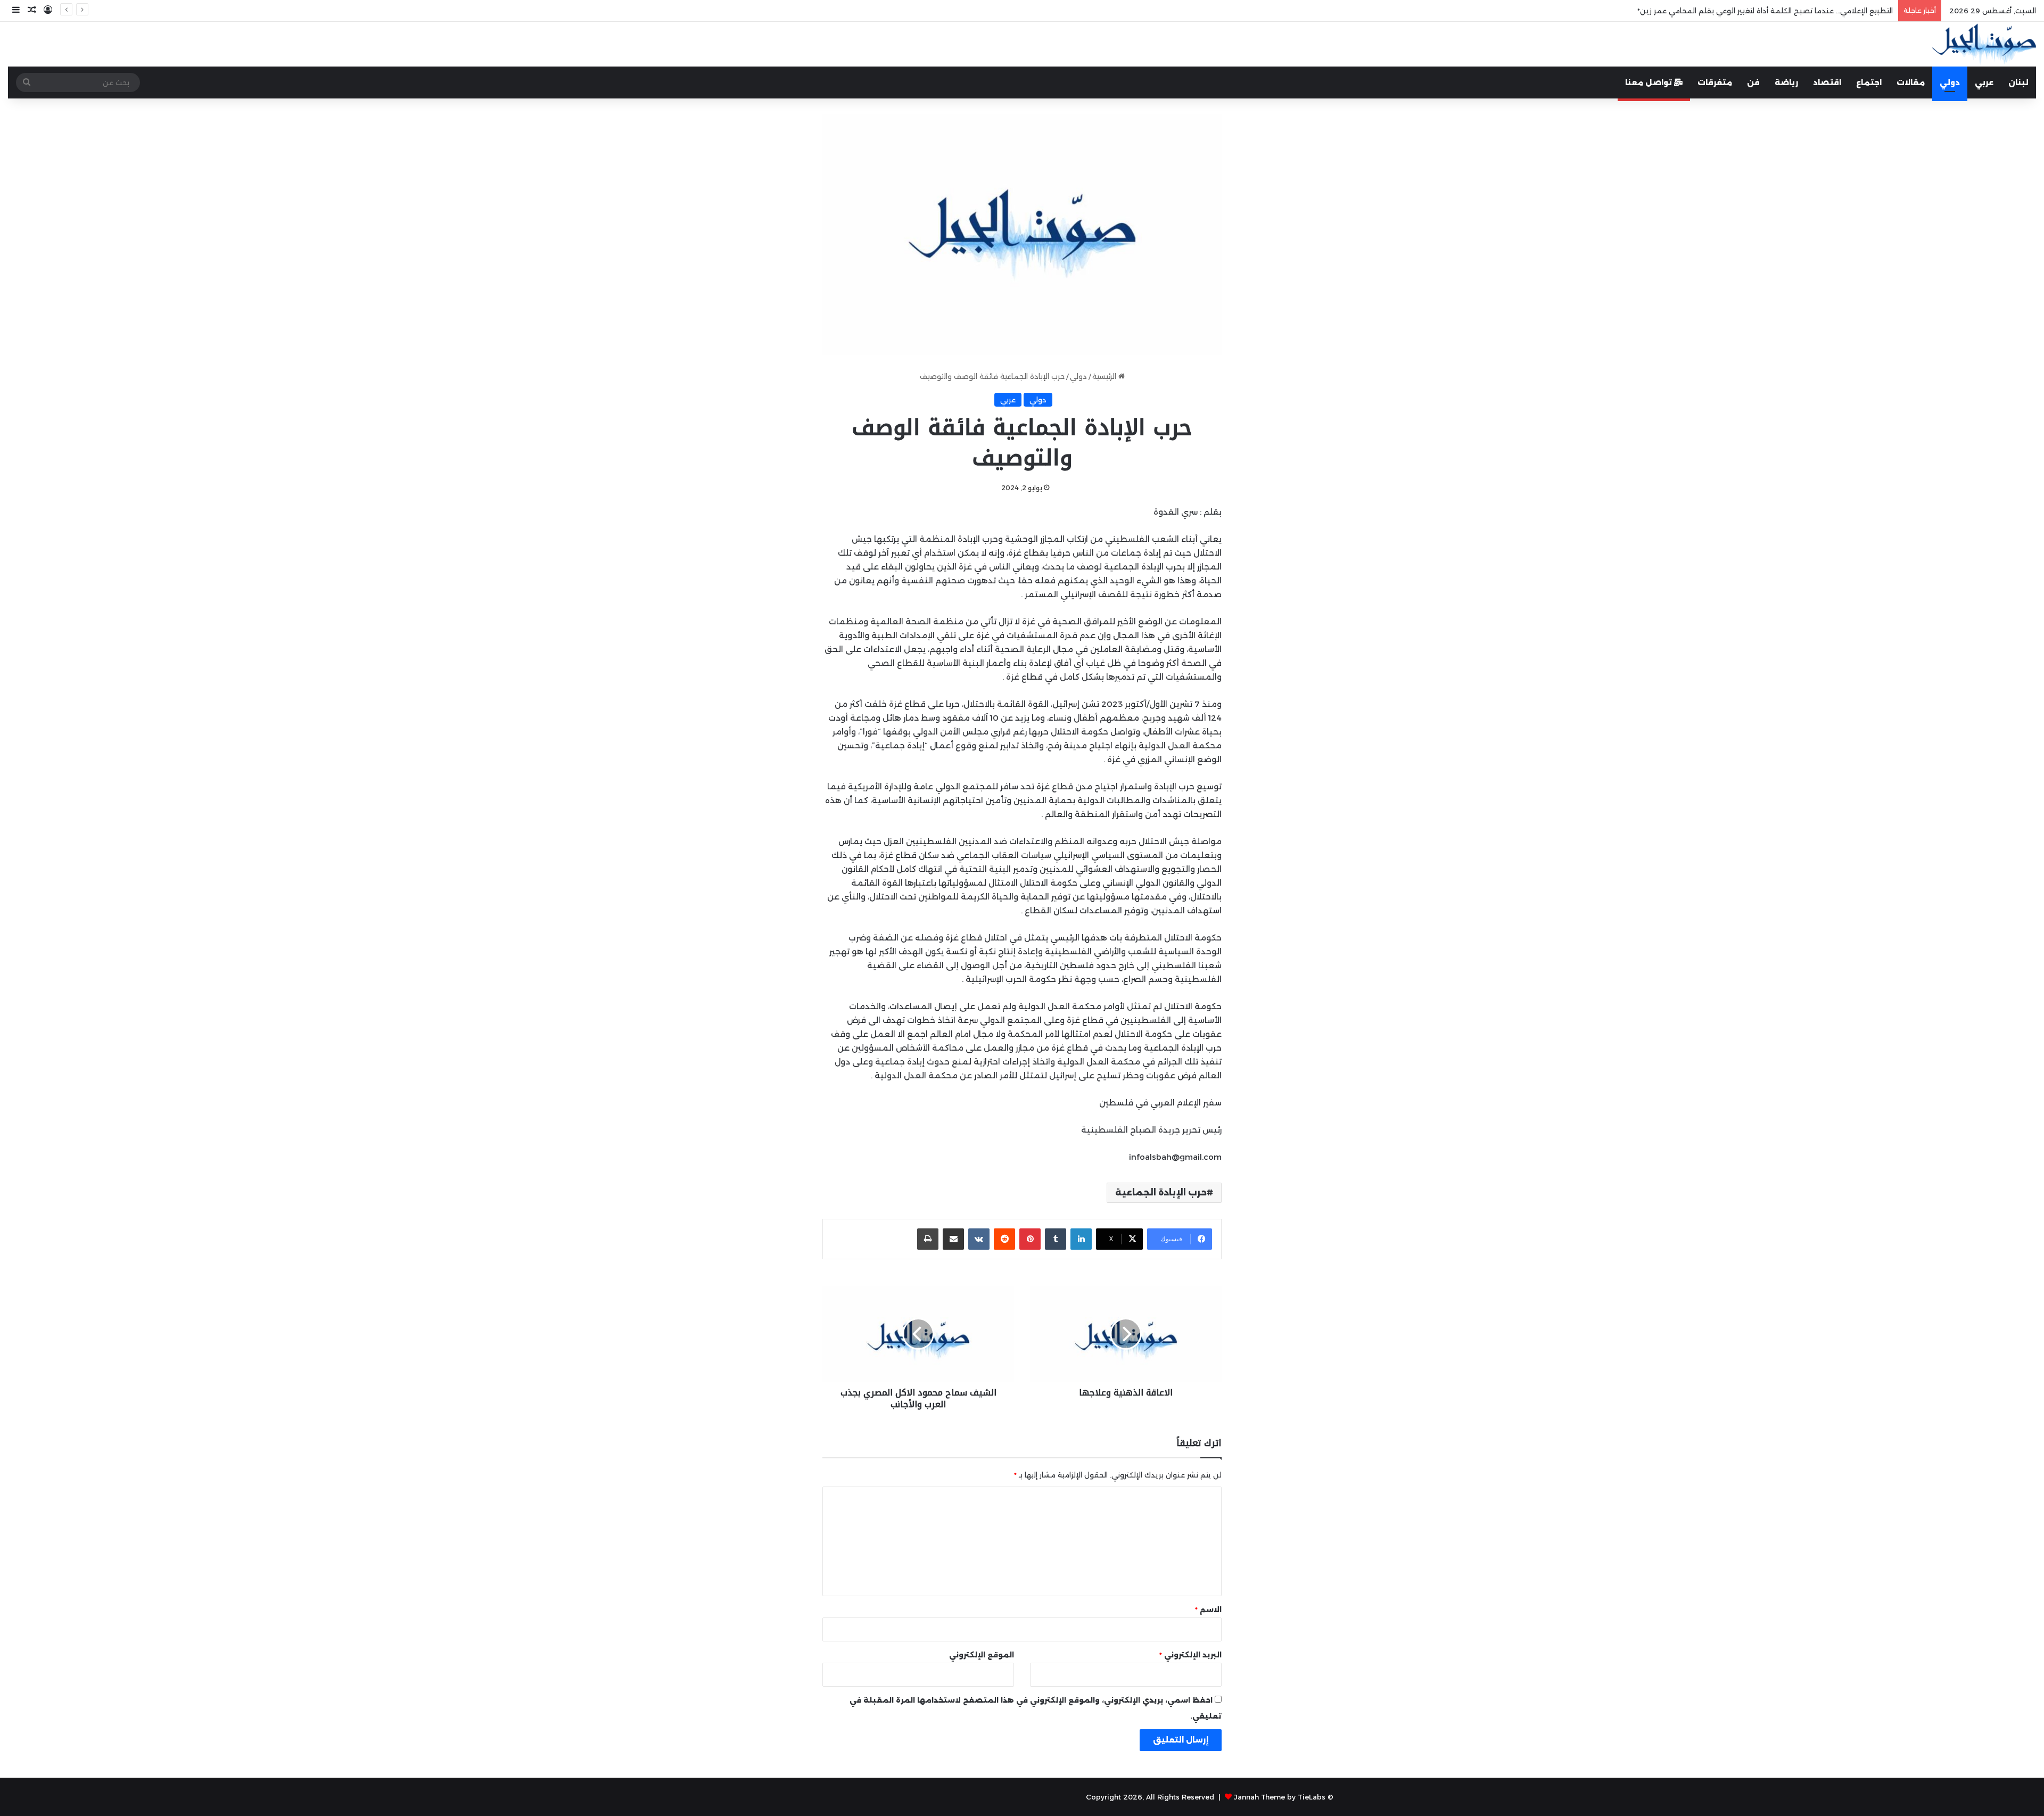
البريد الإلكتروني (1190, 1655)
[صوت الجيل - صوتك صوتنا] (1984, 44)
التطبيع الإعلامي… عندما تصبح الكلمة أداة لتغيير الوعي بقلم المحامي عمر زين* (1765, 11)
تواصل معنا (1650, 82)
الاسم (1208, 1609)
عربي (1984, 82)
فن (1753, 82)
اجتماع (1869, 82)
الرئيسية (1105, 376)
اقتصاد (1827, 82)
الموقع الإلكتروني (982, 1655)
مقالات (1911, 82)
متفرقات (1715, 82)
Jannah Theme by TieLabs (1280, 1797)
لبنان (2018, 82)
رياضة (1786, 82)
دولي (1950, 82)
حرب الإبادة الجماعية (1161, 1192)
